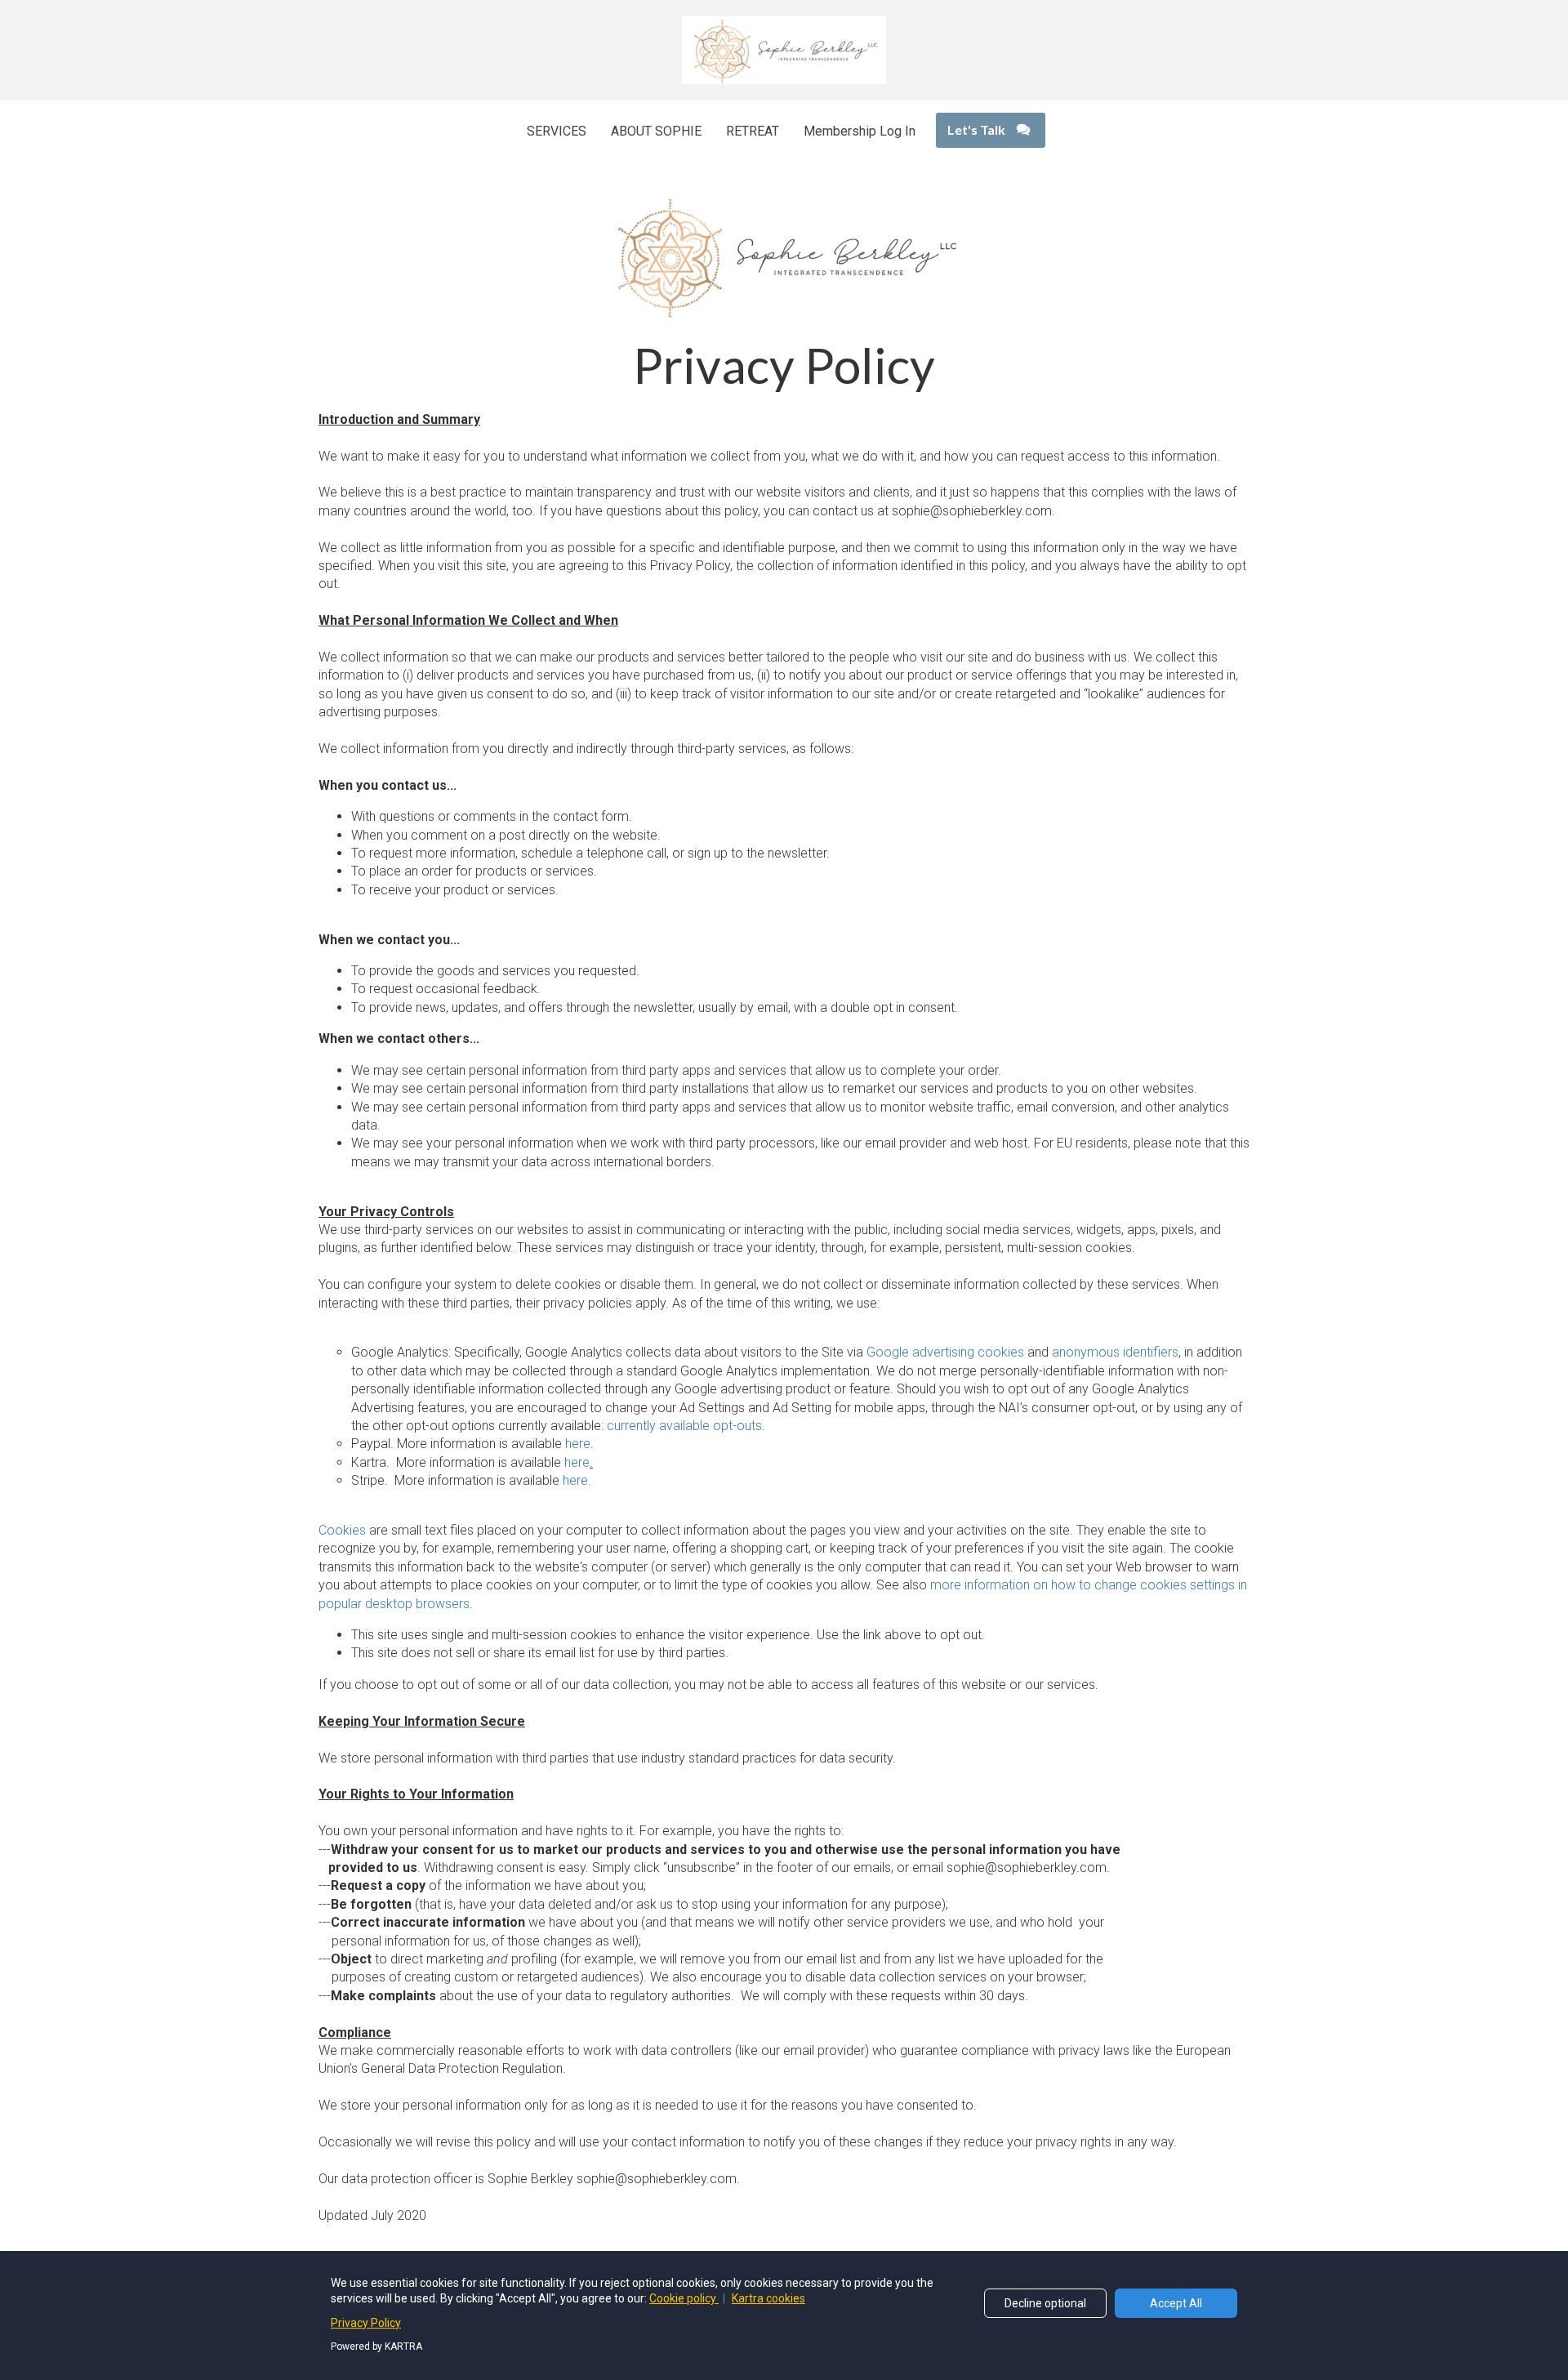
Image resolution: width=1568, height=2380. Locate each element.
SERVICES (557, 131)
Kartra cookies (768, 2298)
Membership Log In (860, 131)
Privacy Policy (366, 2323)
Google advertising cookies (945, 1352)
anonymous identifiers (1115, 1352)
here (578, 1444)
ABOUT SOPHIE (656, 131)
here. (577, 1480)
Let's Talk (976, 129)
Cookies (342, 1530)
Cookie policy (684, 2298)
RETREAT (753, 131)
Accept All (1176, 2303)
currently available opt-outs (684, 1426)
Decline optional (1045, 2303)
